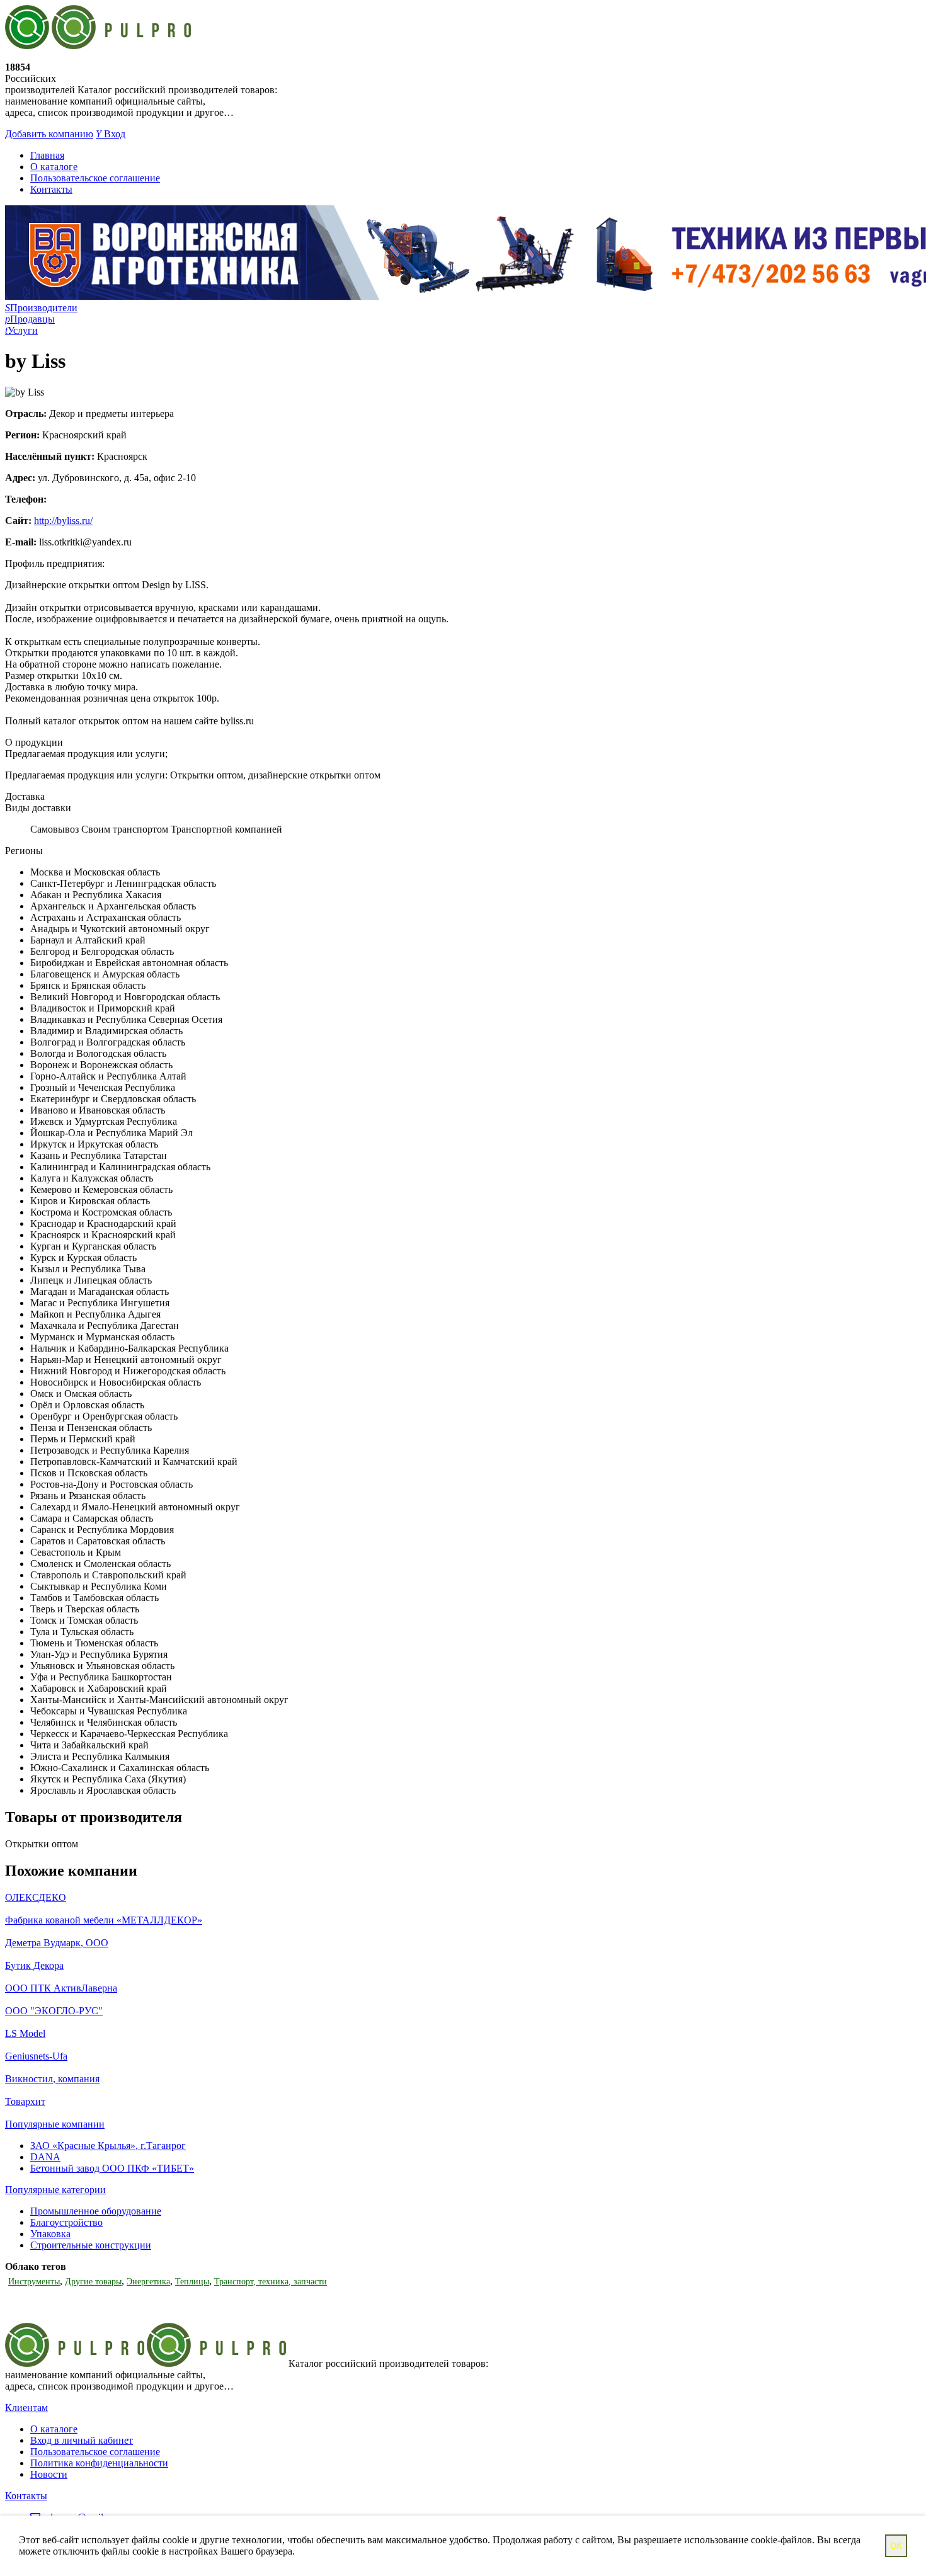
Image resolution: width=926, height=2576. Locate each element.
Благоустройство (66, 2222)
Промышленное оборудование (96, 2211)
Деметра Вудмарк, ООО (57, 1943)
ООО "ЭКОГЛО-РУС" (54, 2011)
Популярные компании (55, 2124)
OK (896, 2546)
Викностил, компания (52, 2079)
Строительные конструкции (91, 2245)
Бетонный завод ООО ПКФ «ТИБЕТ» (112, 2168)
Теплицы (192, 2282)
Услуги (21, 330)
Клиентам (26, 2408)
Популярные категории (55, 2190)
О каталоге (54, 167)
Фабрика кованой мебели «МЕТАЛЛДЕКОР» (104, 1920)
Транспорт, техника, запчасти (271, 2282)
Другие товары (93, 2282)
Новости (49, 2474)
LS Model (25, 2033)
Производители (41, 308)
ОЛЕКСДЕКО (36, 1897)
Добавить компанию (49, 134)
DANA (45, 2157)
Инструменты (34, 2282)
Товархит (25, 2101)
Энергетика (148, 2282)
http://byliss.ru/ (63, 521)
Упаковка (50, 2234)
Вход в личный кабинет (82, 2440)
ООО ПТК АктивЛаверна (61, 1988)
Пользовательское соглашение (95, 178)
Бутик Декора (34, 1965)
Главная (47, 155)
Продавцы (30, 319)
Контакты (51, 189)
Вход (111, 134)
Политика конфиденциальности (99, 2463)
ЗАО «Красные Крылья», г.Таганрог (108, 2146)
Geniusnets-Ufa (36, 2056)
